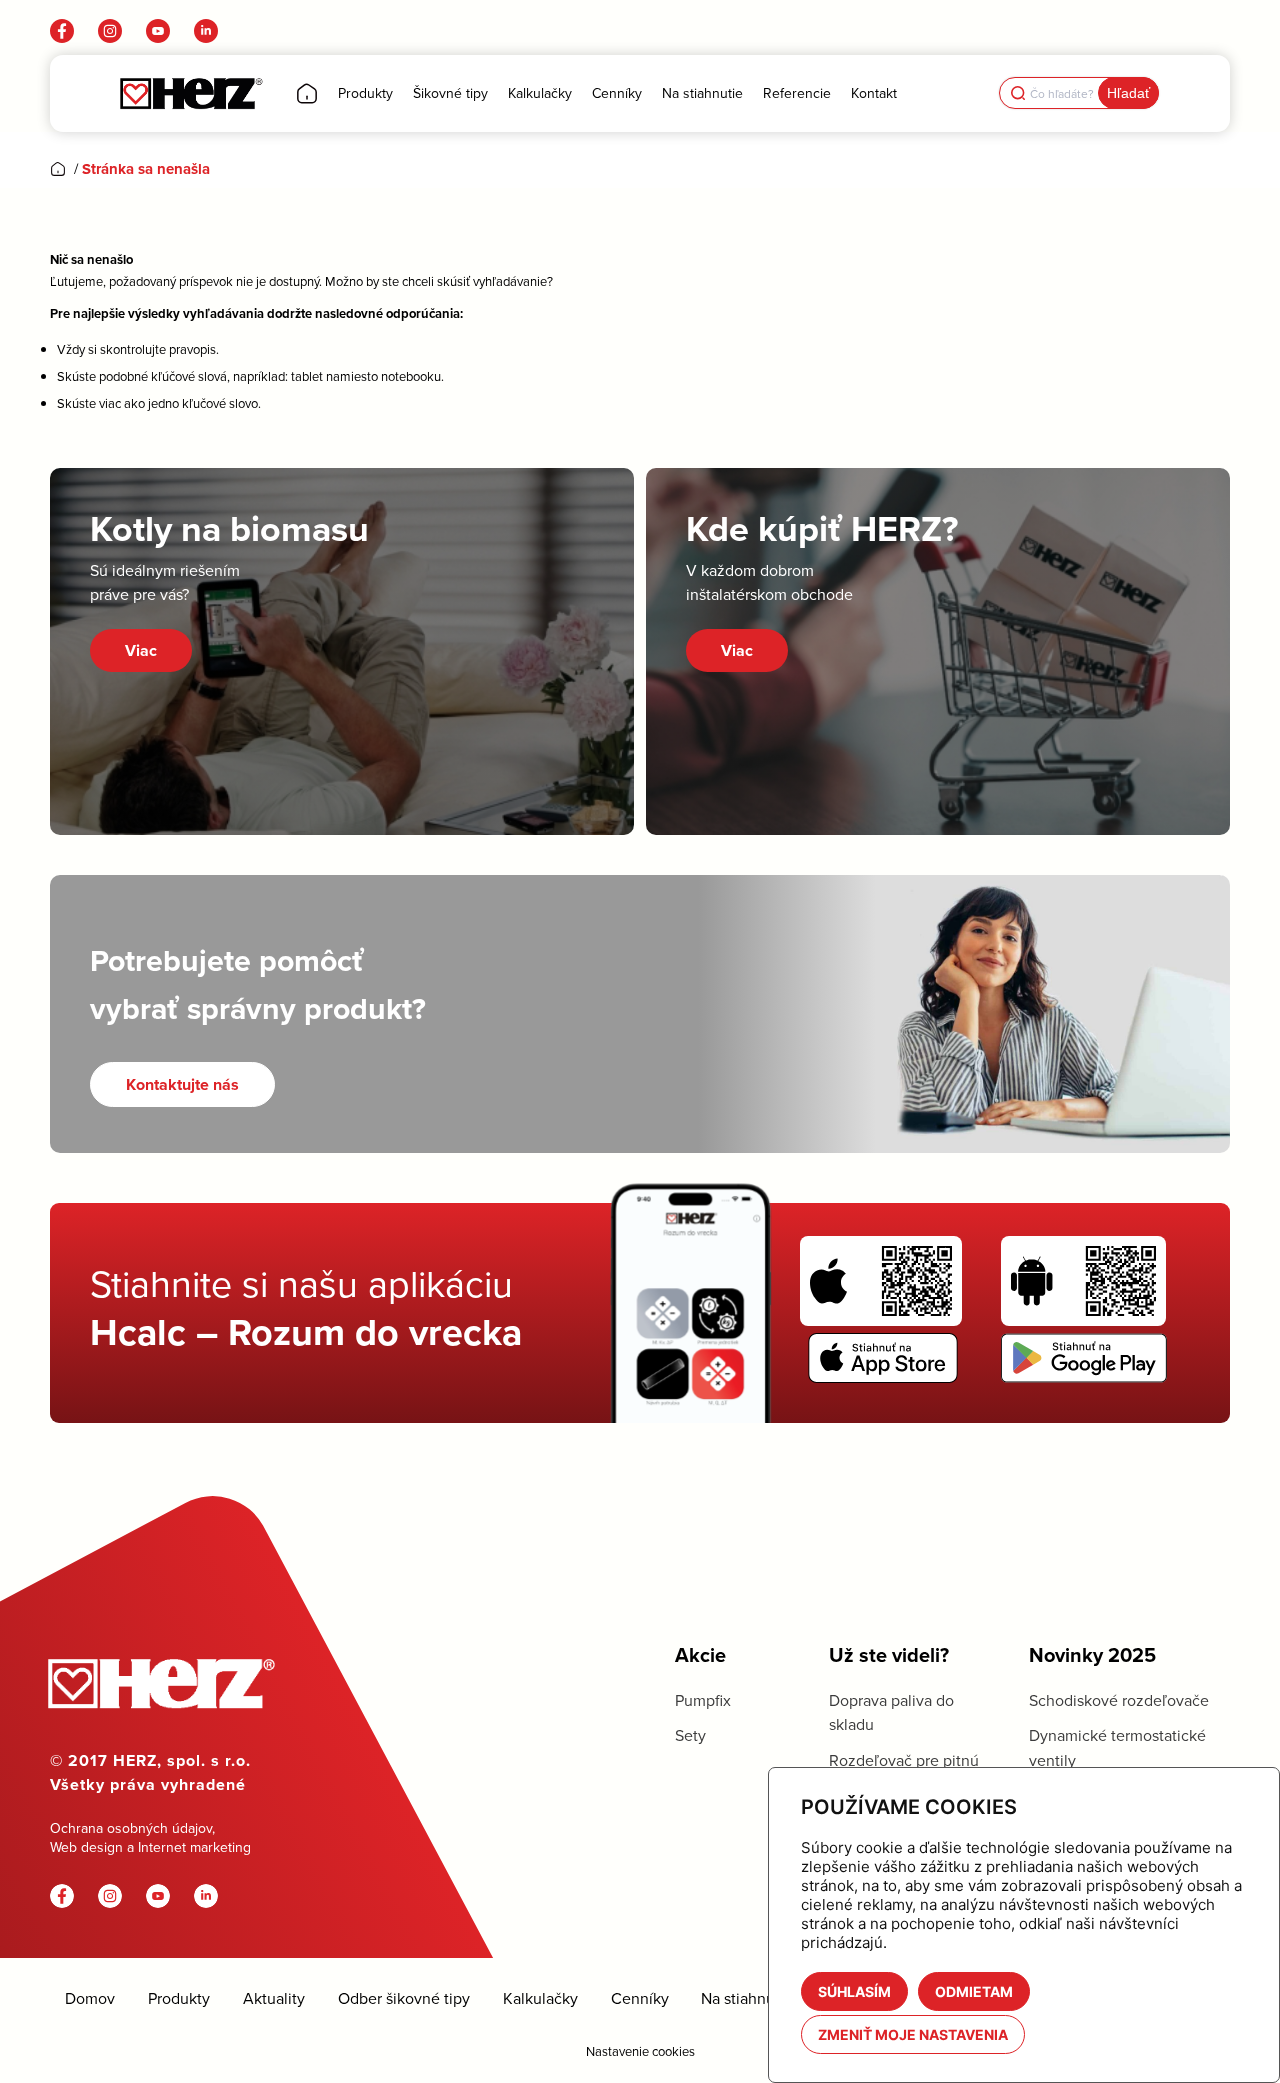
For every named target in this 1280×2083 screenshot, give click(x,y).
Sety (690, 1735)
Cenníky (640, 1998)
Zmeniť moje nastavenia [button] (913, 2034)
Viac (141, 650)
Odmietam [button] (974, 1991)
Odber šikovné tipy (404, 1998)
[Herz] (190, 93)
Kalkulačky (540, 1998)
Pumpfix (703, 1700)
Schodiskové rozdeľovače (1119, 1700)
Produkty (179, 1998)
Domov (90, 1998)
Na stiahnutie (747, 1998)
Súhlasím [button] (854, 1991)
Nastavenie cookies (640, 2051)
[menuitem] (307, 93)
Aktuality (274, 1998)
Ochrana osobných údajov (131, 1828)
